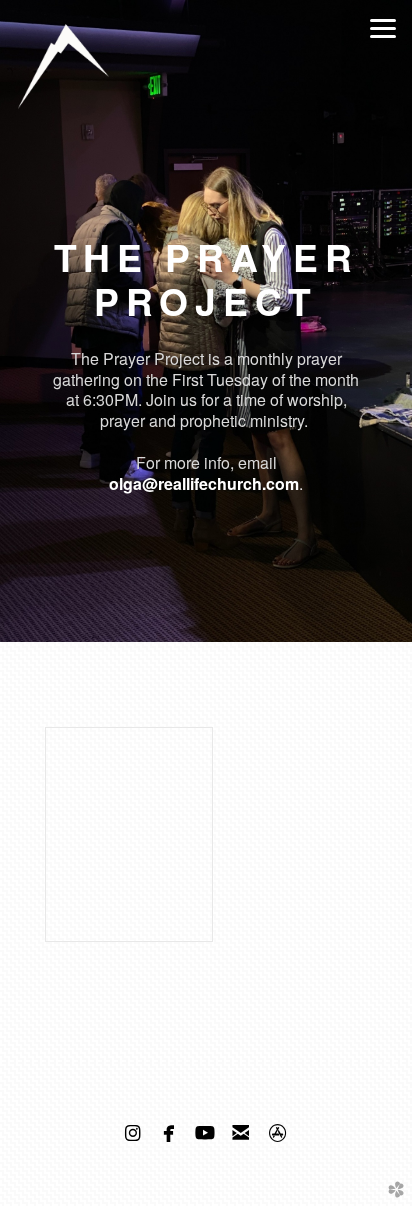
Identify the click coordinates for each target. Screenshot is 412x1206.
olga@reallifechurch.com (204, 483)
